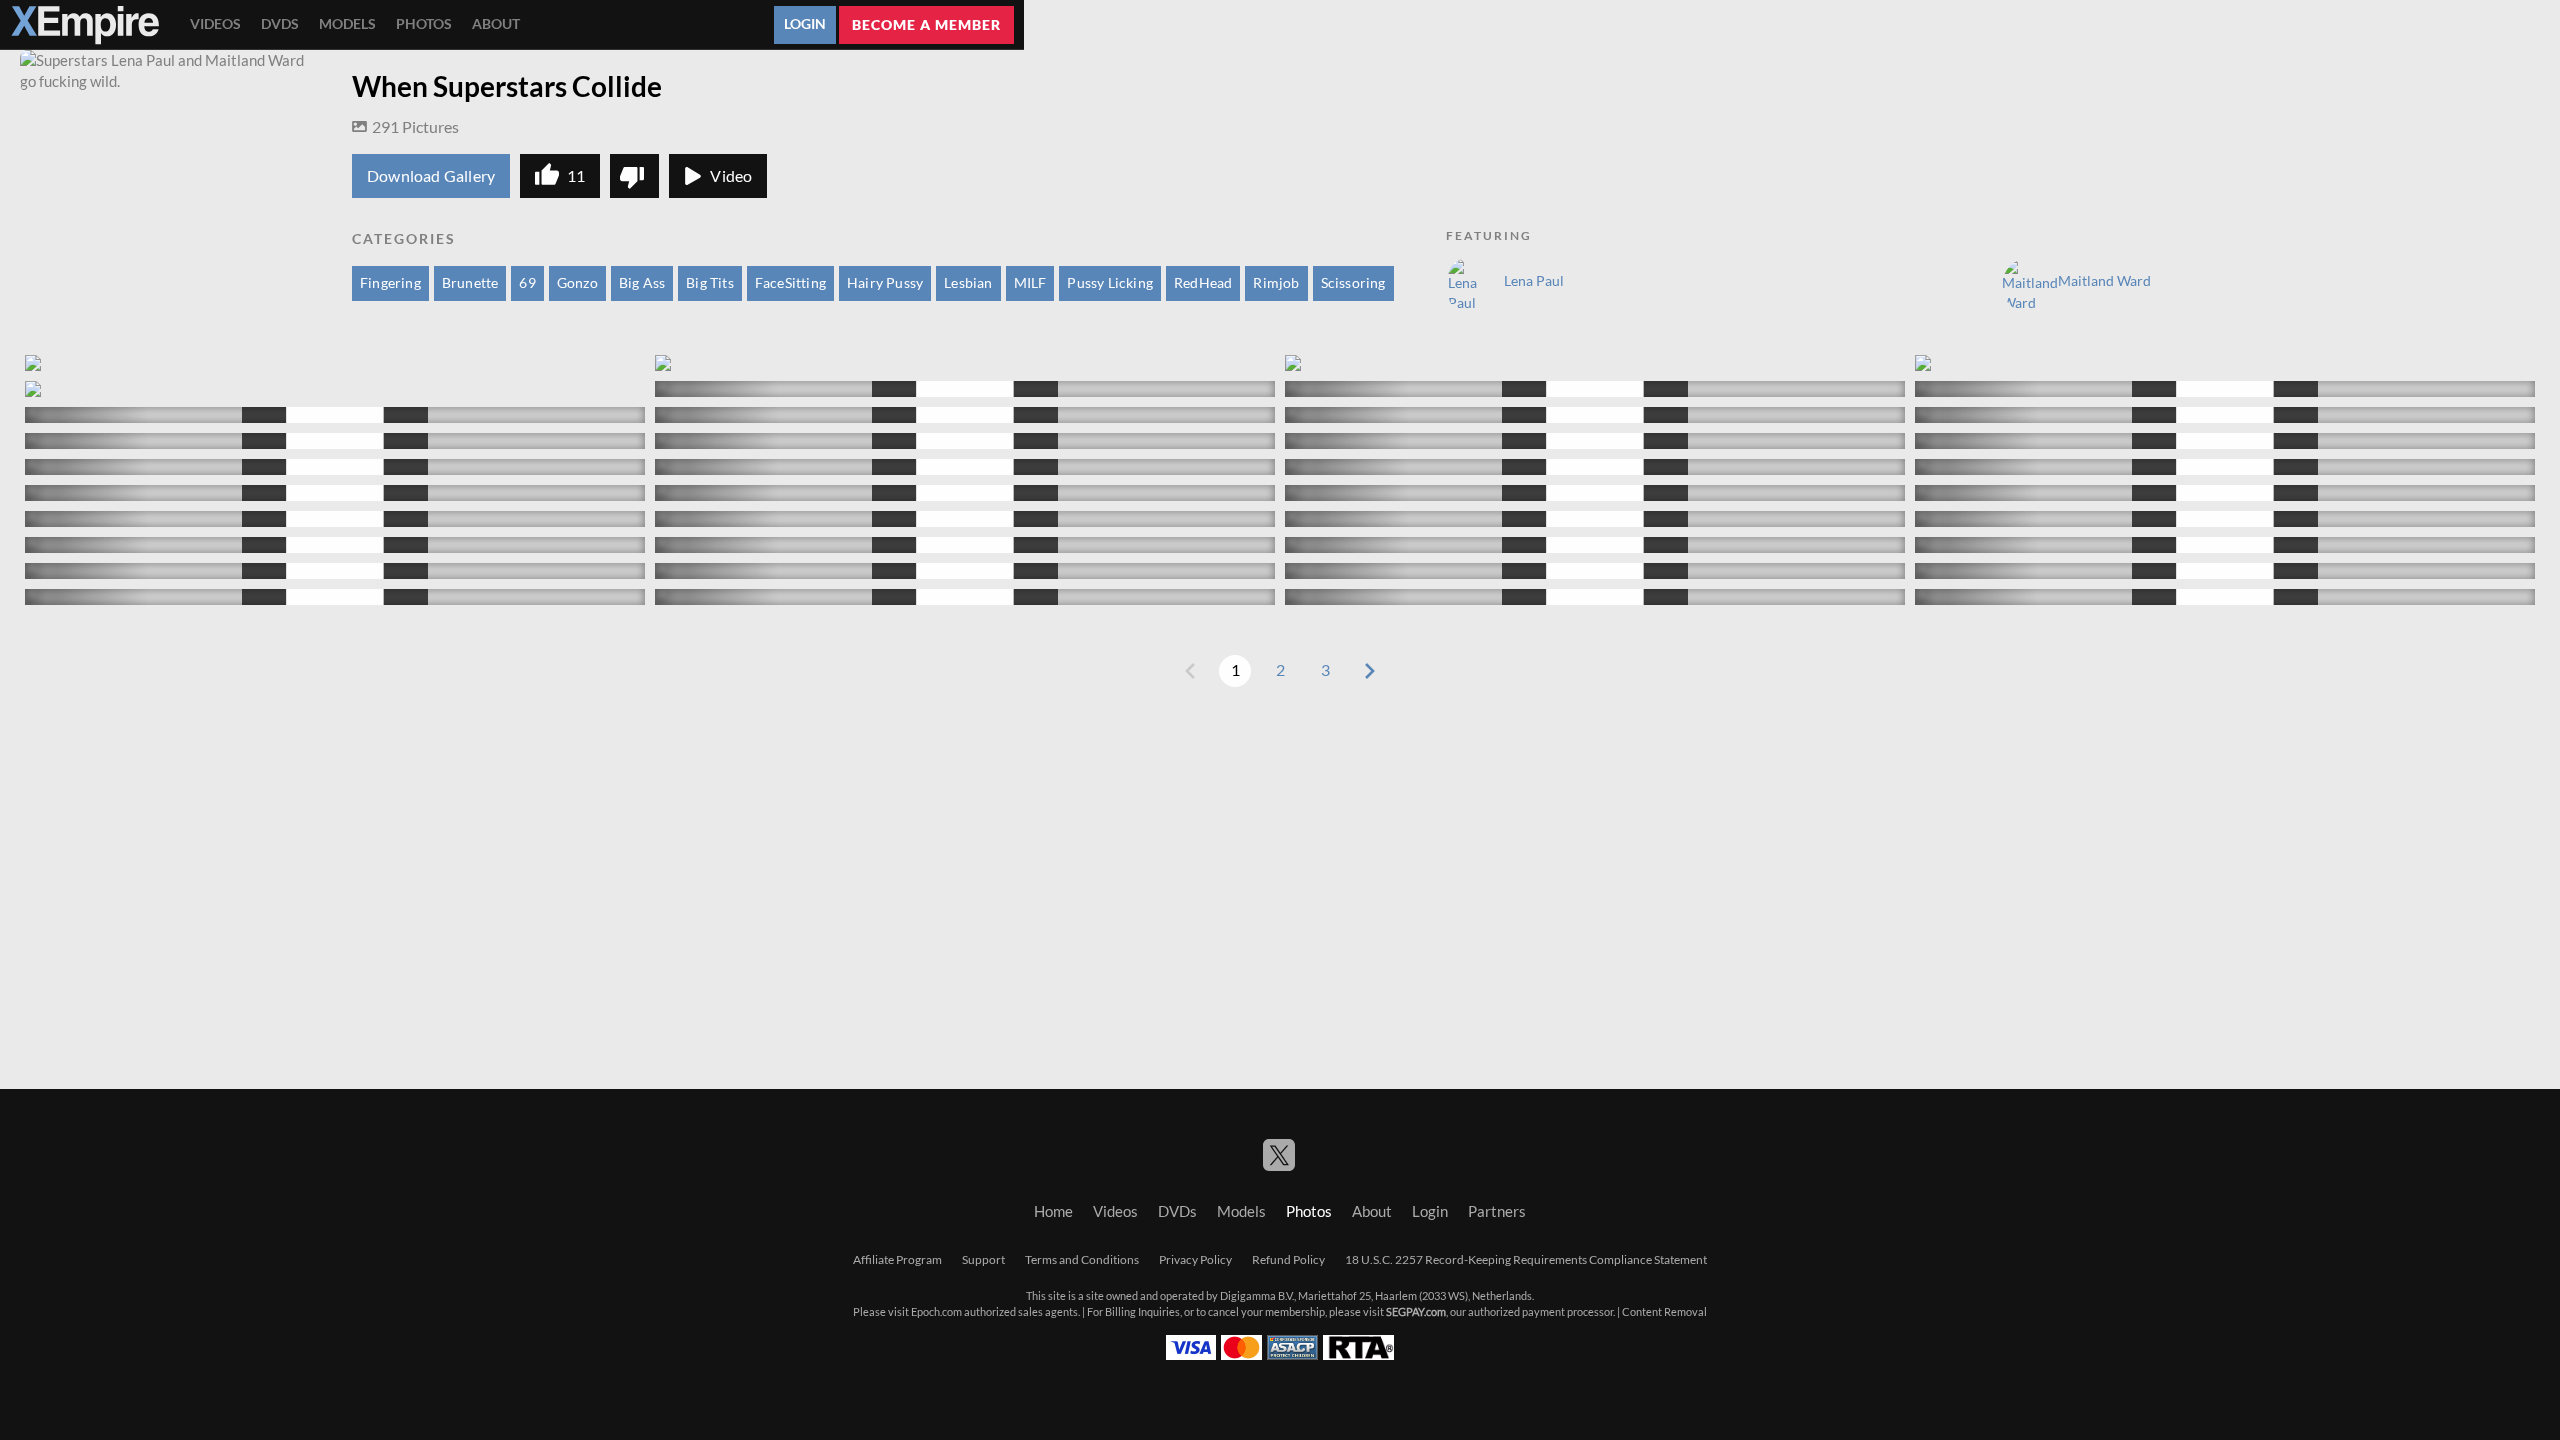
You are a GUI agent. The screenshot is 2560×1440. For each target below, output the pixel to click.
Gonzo (577, 283)
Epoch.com (936, 1312)
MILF (1030, 283)
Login (805, 24)
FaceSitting (790, 283)
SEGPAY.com (1416, 1312)
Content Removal (1664, 1312)
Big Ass (642, 283)
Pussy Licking (1110, 283)
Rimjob (1276, 283)
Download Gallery (431, 176)
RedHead (1203, 283)
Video (731, 176)
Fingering (390, 283)
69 (527, 283)
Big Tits (710, 283)
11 (576, 176)
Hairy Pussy (885, 283)
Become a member (926, 24)
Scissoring (1353, 283)
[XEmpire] (85, 25)
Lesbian (968, 283)
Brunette (470, 283)
